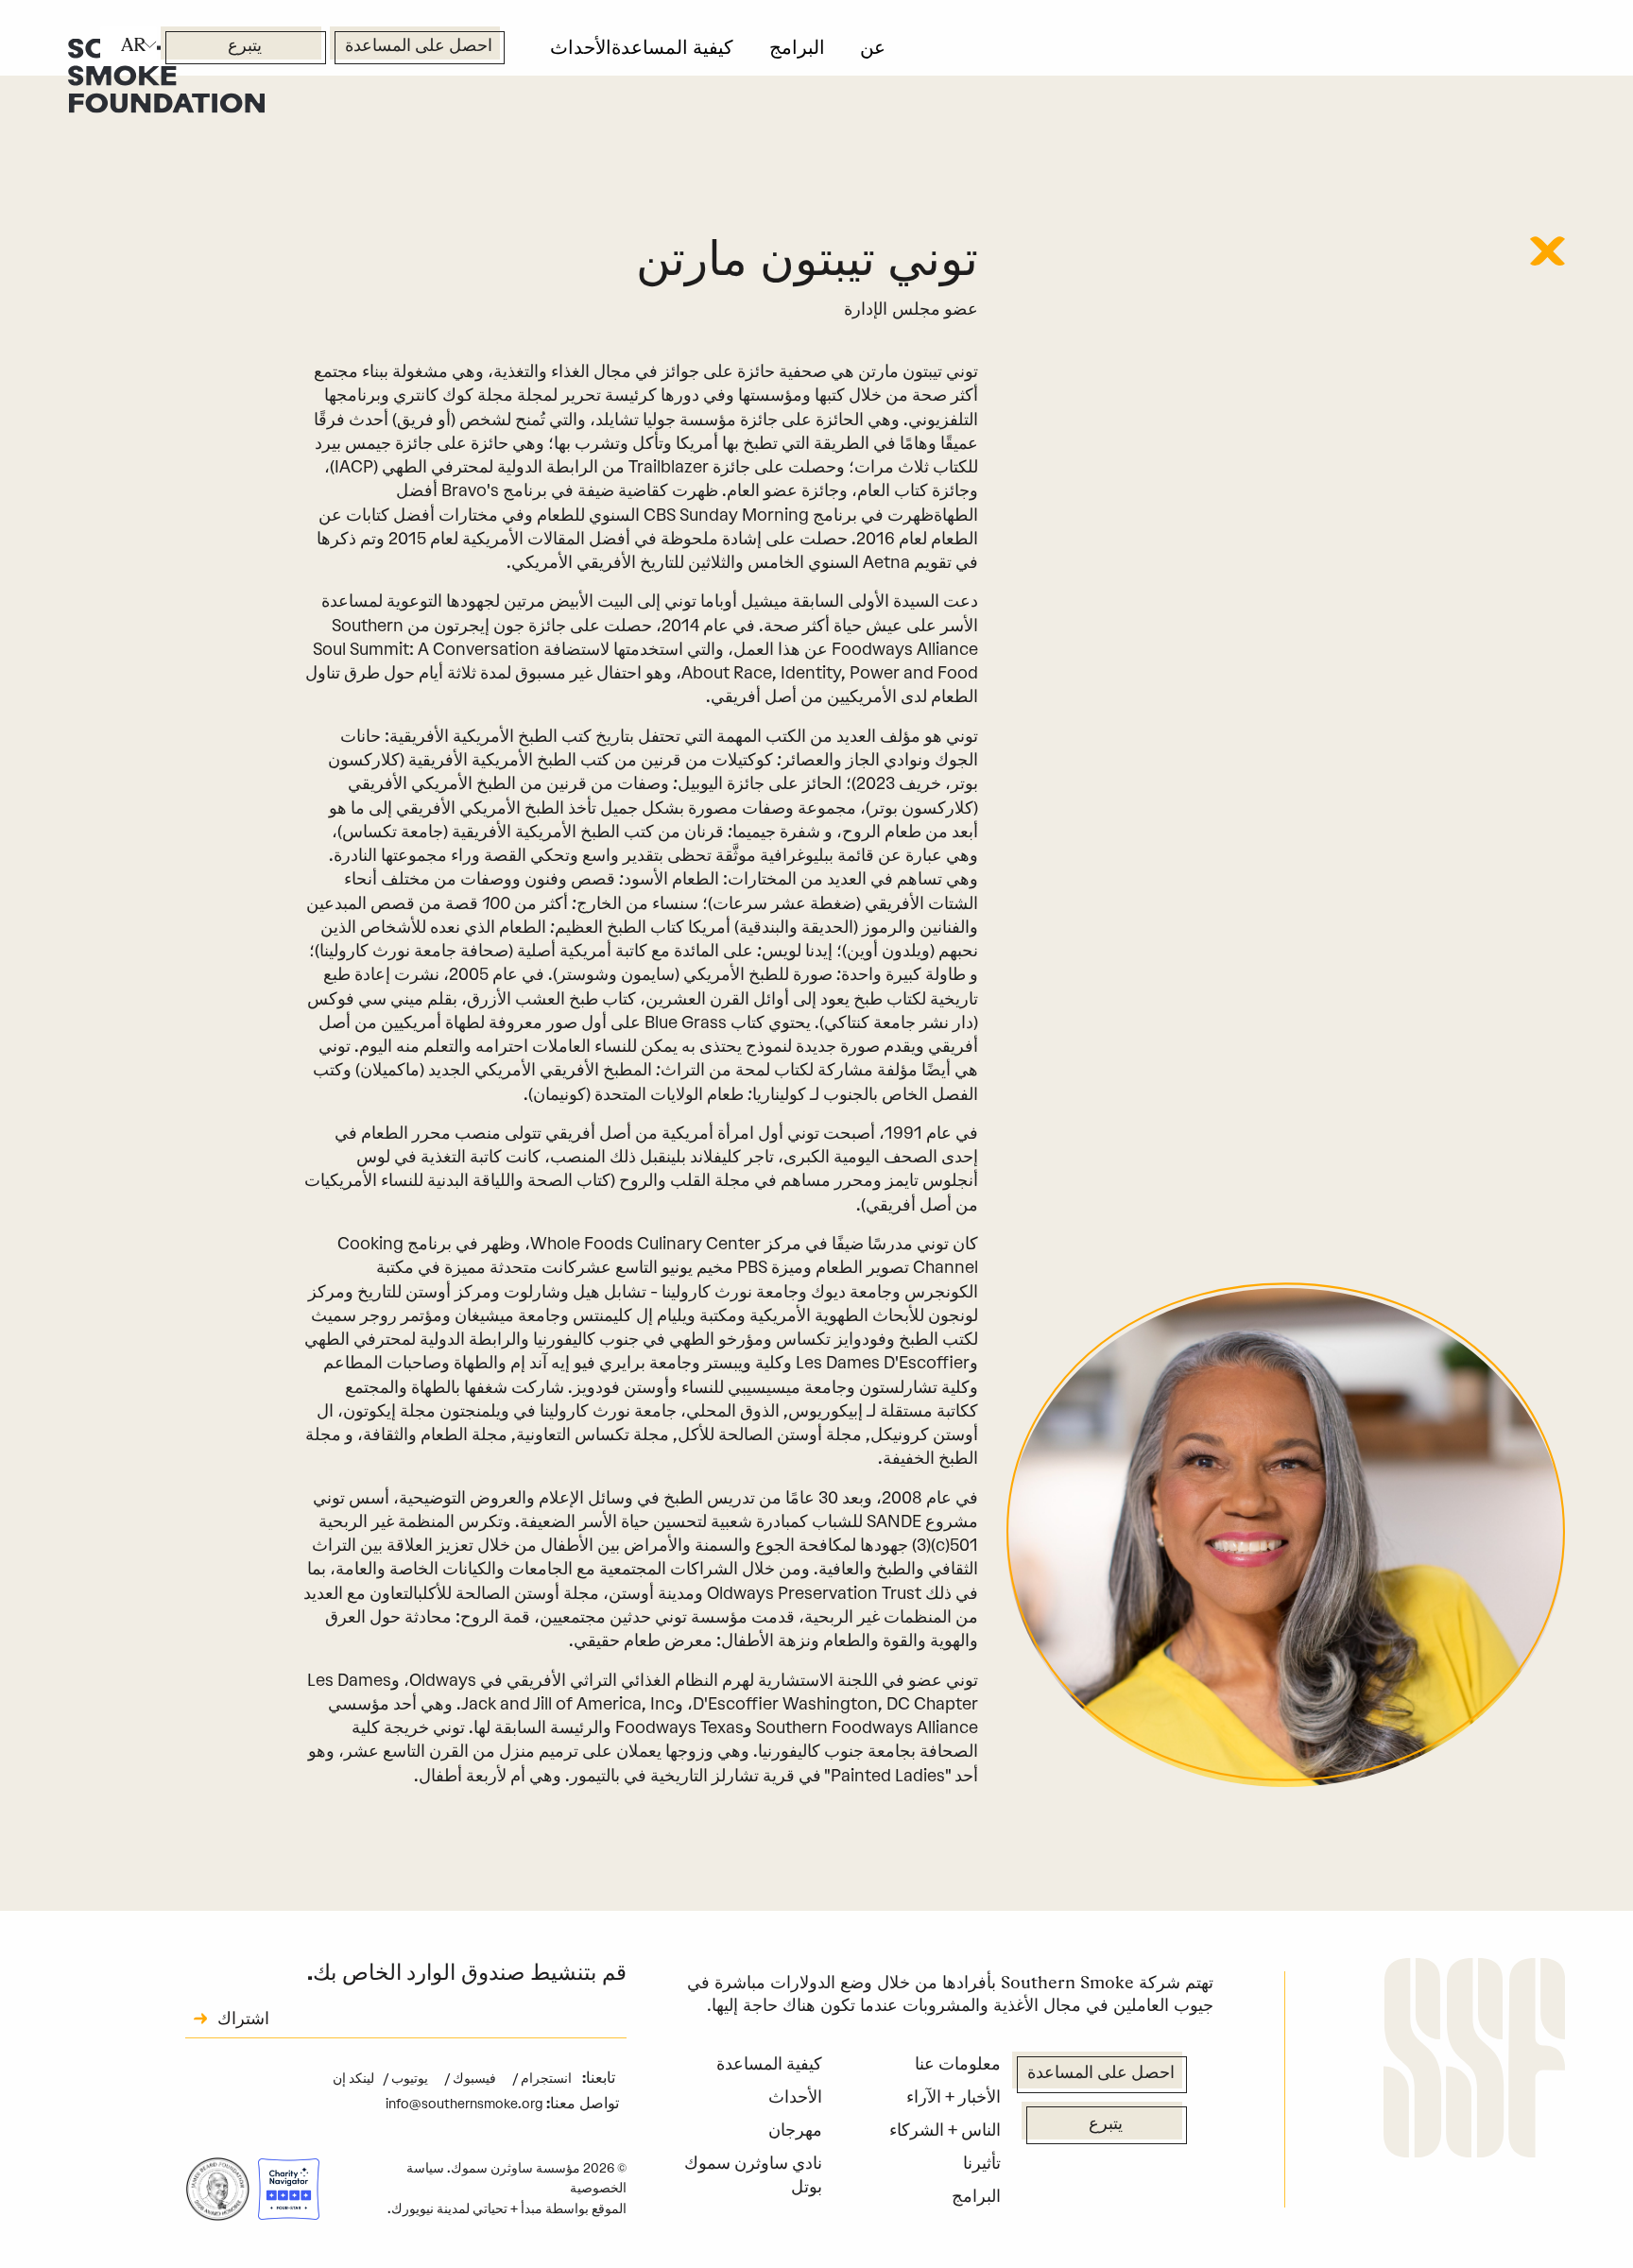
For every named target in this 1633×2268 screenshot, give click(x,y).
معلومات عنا (958, 2063)
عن (873, 47)
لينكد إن (353, 2078)
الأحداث (581, 47)
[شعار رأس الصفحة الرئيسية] (166, 74)
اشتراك (243, 2020)
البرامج (797, 47)
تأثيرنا (982, 2163)
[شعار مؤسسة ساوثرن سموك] (1474, 2061)
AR (133, 44)
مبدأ (532, 2208)
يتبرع (245, 47)
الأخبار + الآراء (954, 2096)
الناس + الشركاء (945, 2130)
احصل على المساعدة (419, 47)
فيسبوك (473, 2078)
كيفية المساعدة (672, 47)
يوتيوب (409, 2078)
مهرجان (795, 2130)
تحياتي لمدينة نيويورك (449, 2208)
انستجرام (545, 2078)
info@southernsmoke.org (464, 2104)
